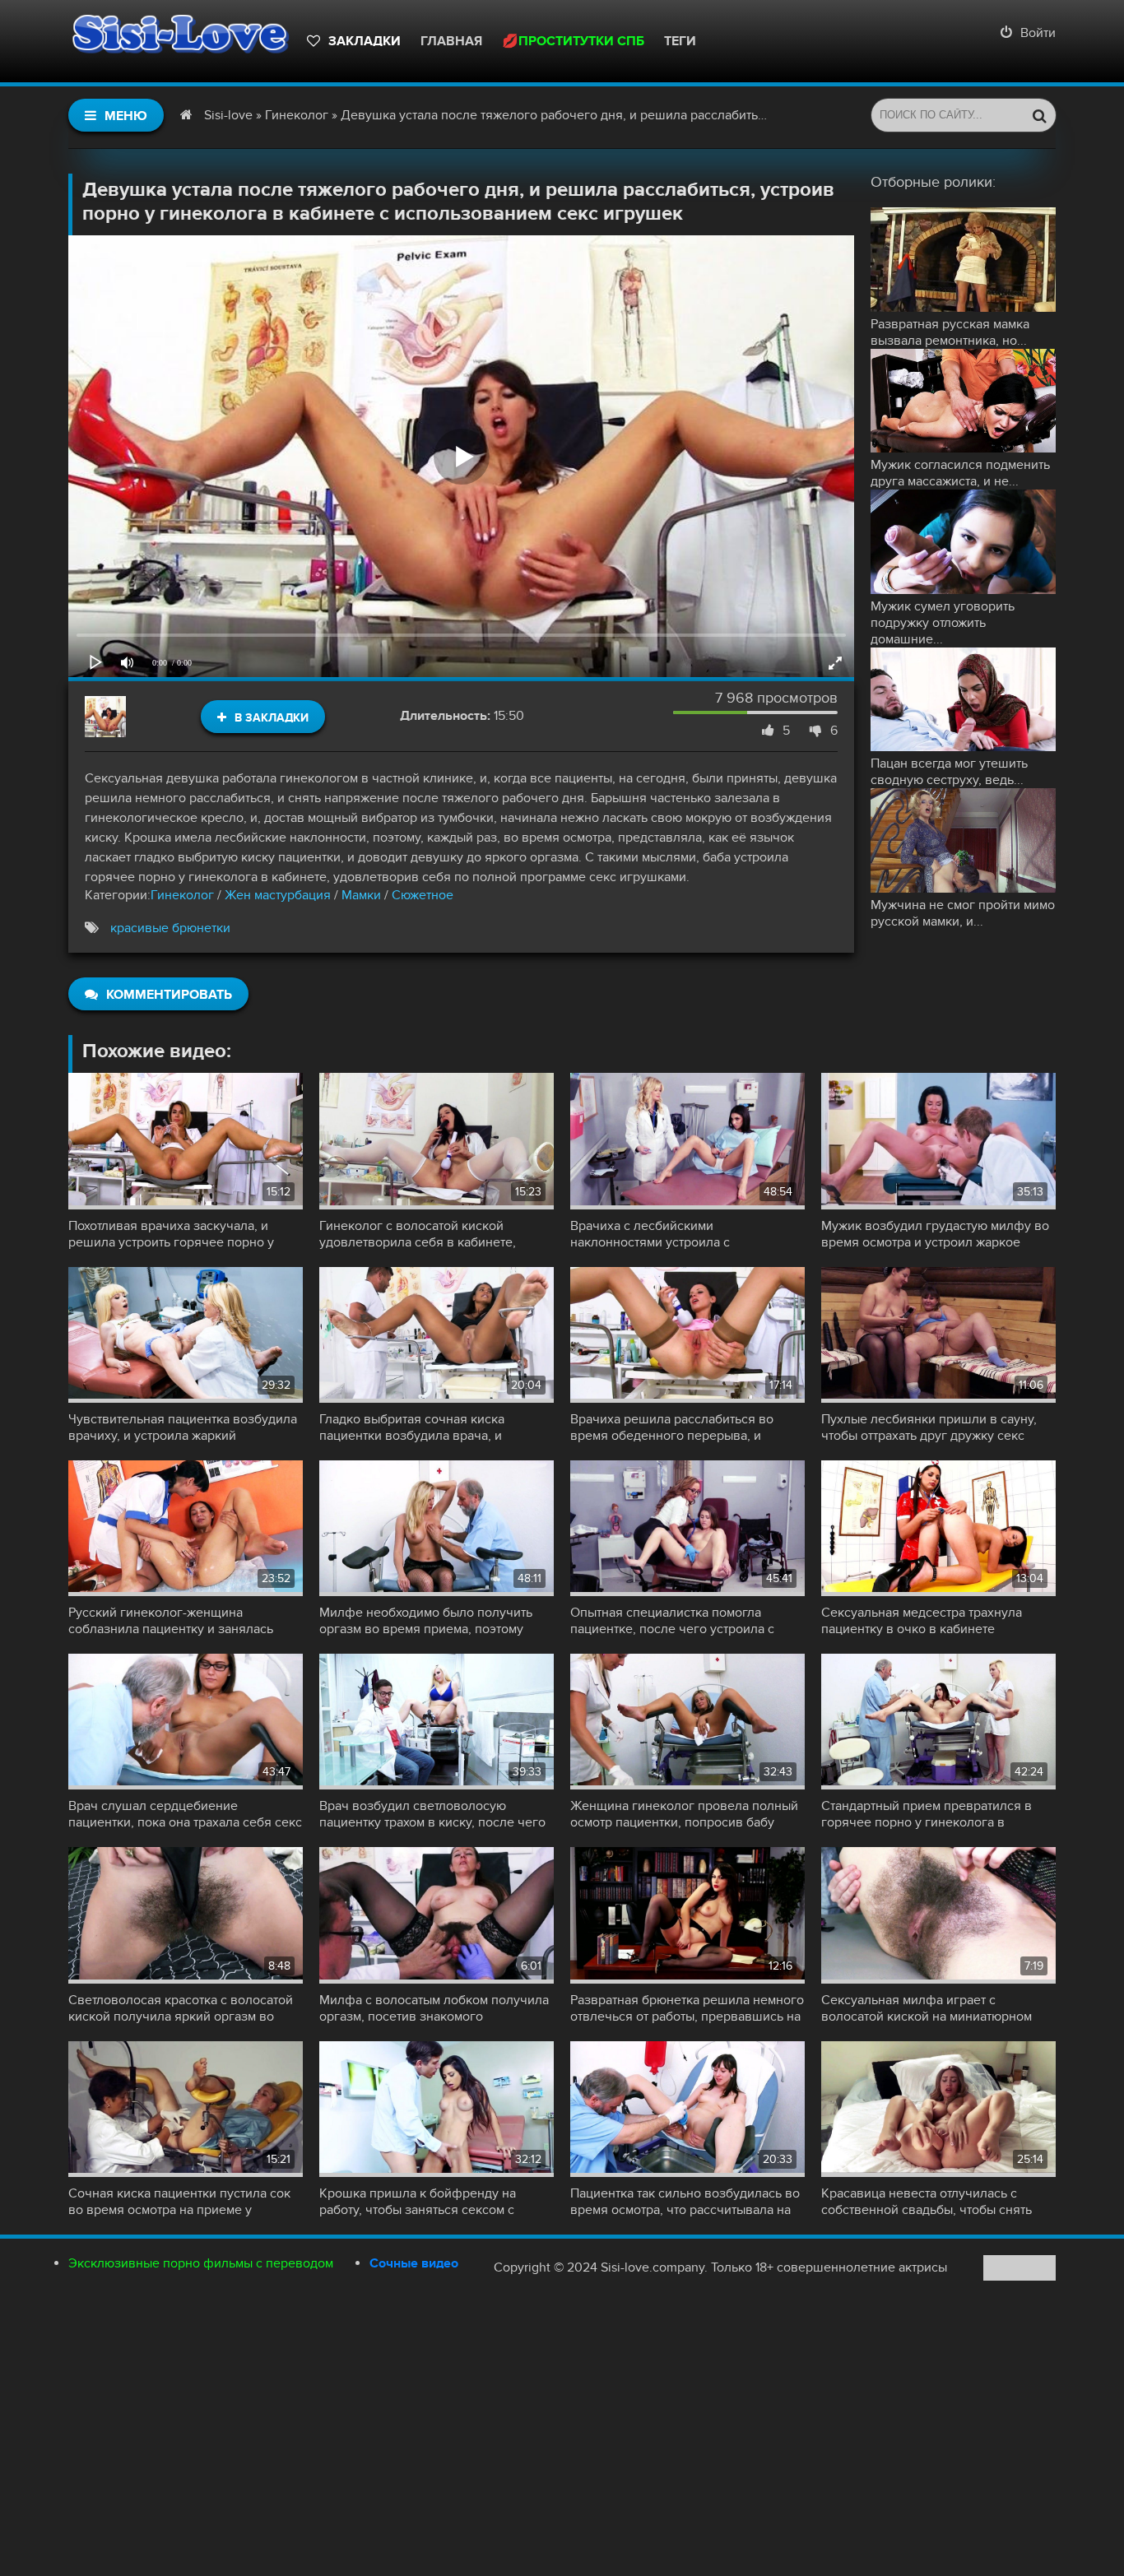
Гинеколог (182, 895)
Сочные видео (414, 2263)
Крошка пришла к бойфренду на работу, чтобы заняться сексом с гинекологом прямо (418, 2202)
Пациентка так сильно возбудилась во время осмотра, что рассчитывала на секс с (685, 2202)
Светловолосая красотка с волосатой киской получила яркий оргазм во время (181, 2008)
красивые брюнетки (170, 928)
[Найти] (1039, 115)
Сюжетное (423, 895)
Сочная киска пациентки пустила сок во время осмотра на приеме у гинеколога (179, 2202)
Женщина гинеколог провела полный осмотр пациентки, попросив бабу (684, 1814)
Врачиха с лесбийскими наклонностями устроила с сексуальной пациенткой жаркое (669, 1234)
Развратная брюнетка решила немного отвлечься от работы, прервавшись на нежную (687, 2008)
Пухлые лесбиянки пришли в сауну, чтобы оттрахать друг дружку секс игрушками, (929, 1427)
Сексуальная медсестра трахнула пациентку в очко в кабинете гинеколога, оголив (922, 1621)
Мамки (361, 895)
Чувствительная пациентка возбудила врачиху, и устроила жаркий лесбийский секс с (183, 1427)
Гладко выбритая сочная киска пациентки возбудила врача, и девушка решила (412, 1427)
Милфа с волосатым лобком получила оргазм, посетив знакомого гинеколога (434, 2008)
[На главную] (179, 41)
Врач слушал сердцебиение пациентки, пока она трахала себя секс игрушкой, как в (185, 1814)
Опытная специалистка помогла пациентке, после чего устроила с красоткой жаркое (672, 1621)
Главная (451, 41)
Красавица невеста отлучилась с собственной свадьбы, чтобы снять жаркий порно (927, 2202)
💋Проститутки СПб (573, 41)
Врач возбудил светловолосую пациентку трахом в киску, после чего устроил (432, 1814)
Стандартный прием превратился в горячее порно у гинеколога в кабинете (927, 1814)
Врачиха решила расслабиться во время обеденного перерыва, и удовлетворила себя (672, 1427)
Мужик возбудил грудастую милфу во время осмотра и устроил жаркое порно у (935, 1234)
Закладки (365, 41)
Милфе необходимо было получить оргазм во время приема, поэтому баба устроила (426, 1621)
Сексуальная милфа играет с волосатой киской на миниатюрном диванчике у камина (927, 2008)
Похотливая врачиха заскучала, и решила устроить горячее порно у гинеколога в (171, 1234)
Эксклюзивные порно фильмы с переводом (201, 2263)
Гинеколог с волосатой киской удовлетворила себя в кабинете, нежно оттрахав (418, 1234)
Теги (680, 41)
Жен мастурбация (278, 895)
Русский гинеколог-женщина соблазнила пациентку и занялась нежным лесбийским (171, 1621)
